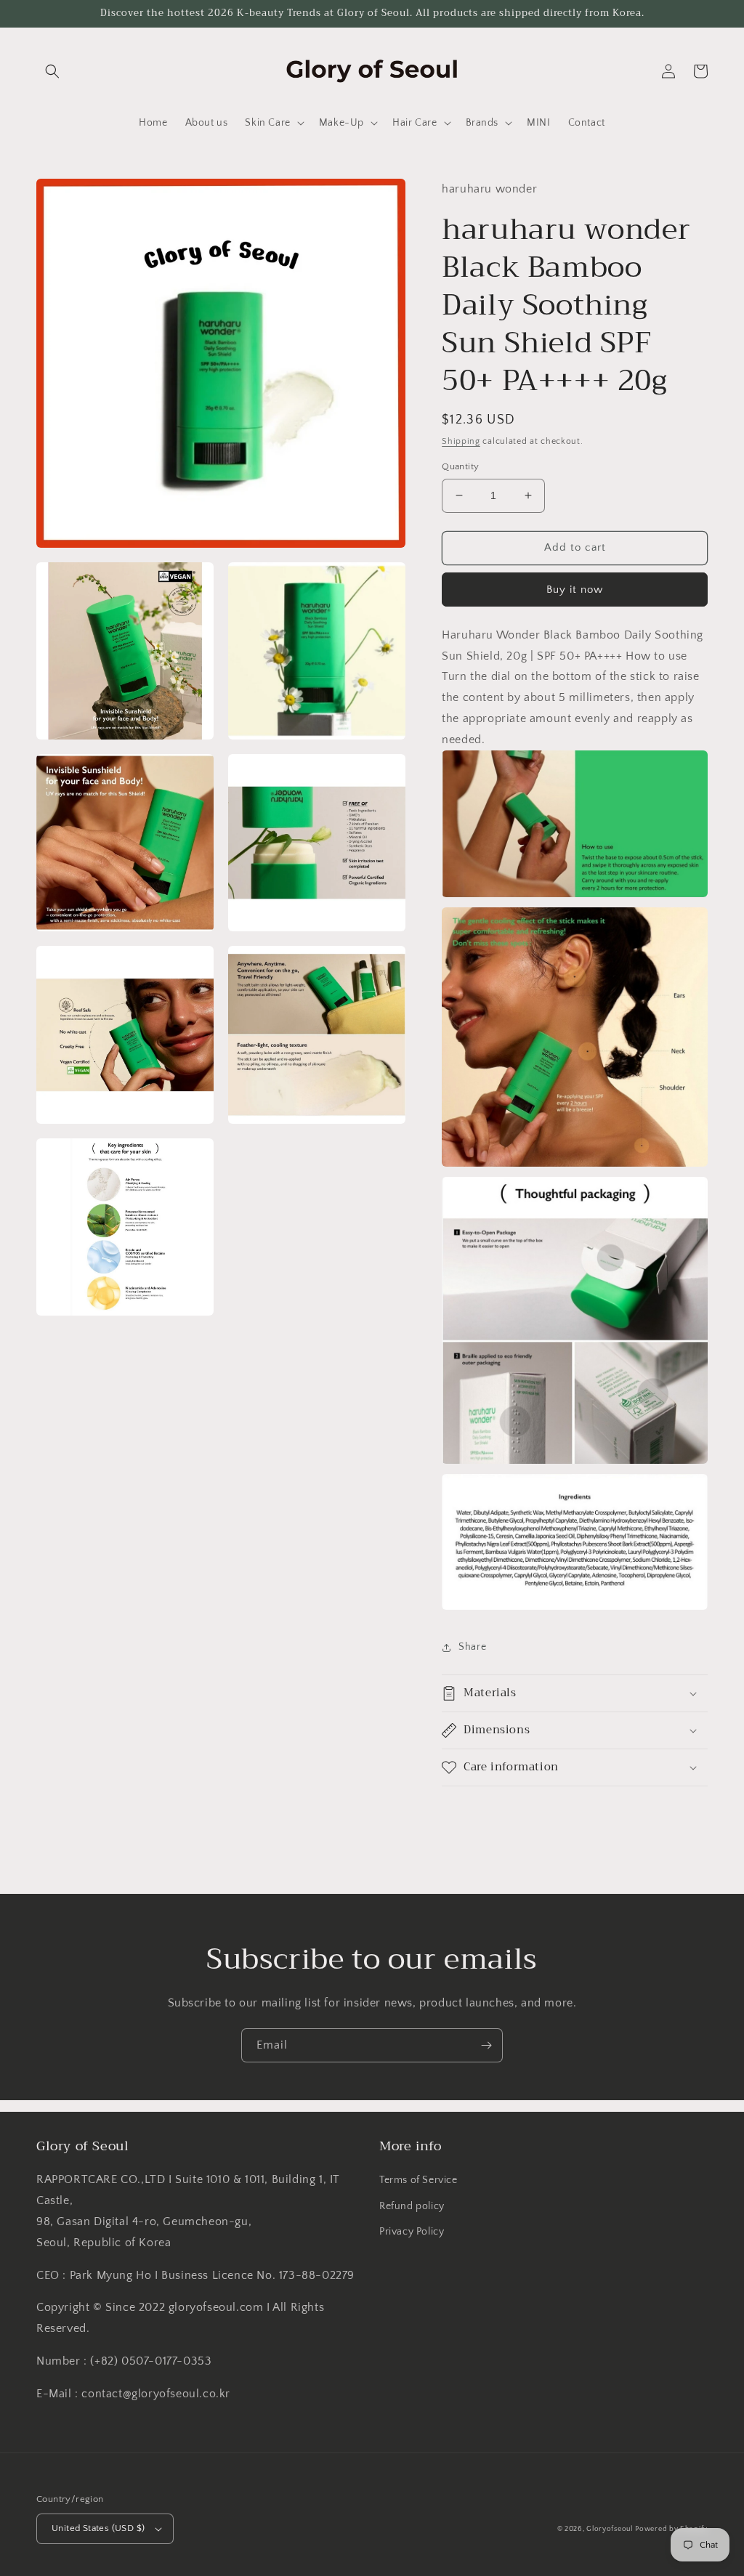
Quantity (460, 466)
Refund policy (412, 2206)
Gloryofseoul (609, 2529)
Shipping (461, 441)
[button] (52, 71)
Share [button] (472, 1647)
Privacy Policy (412, 2232)
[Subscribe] (486, 2045)
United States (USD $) (98, 2528)
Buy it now (575, 590)
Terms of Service (418, 2180)
